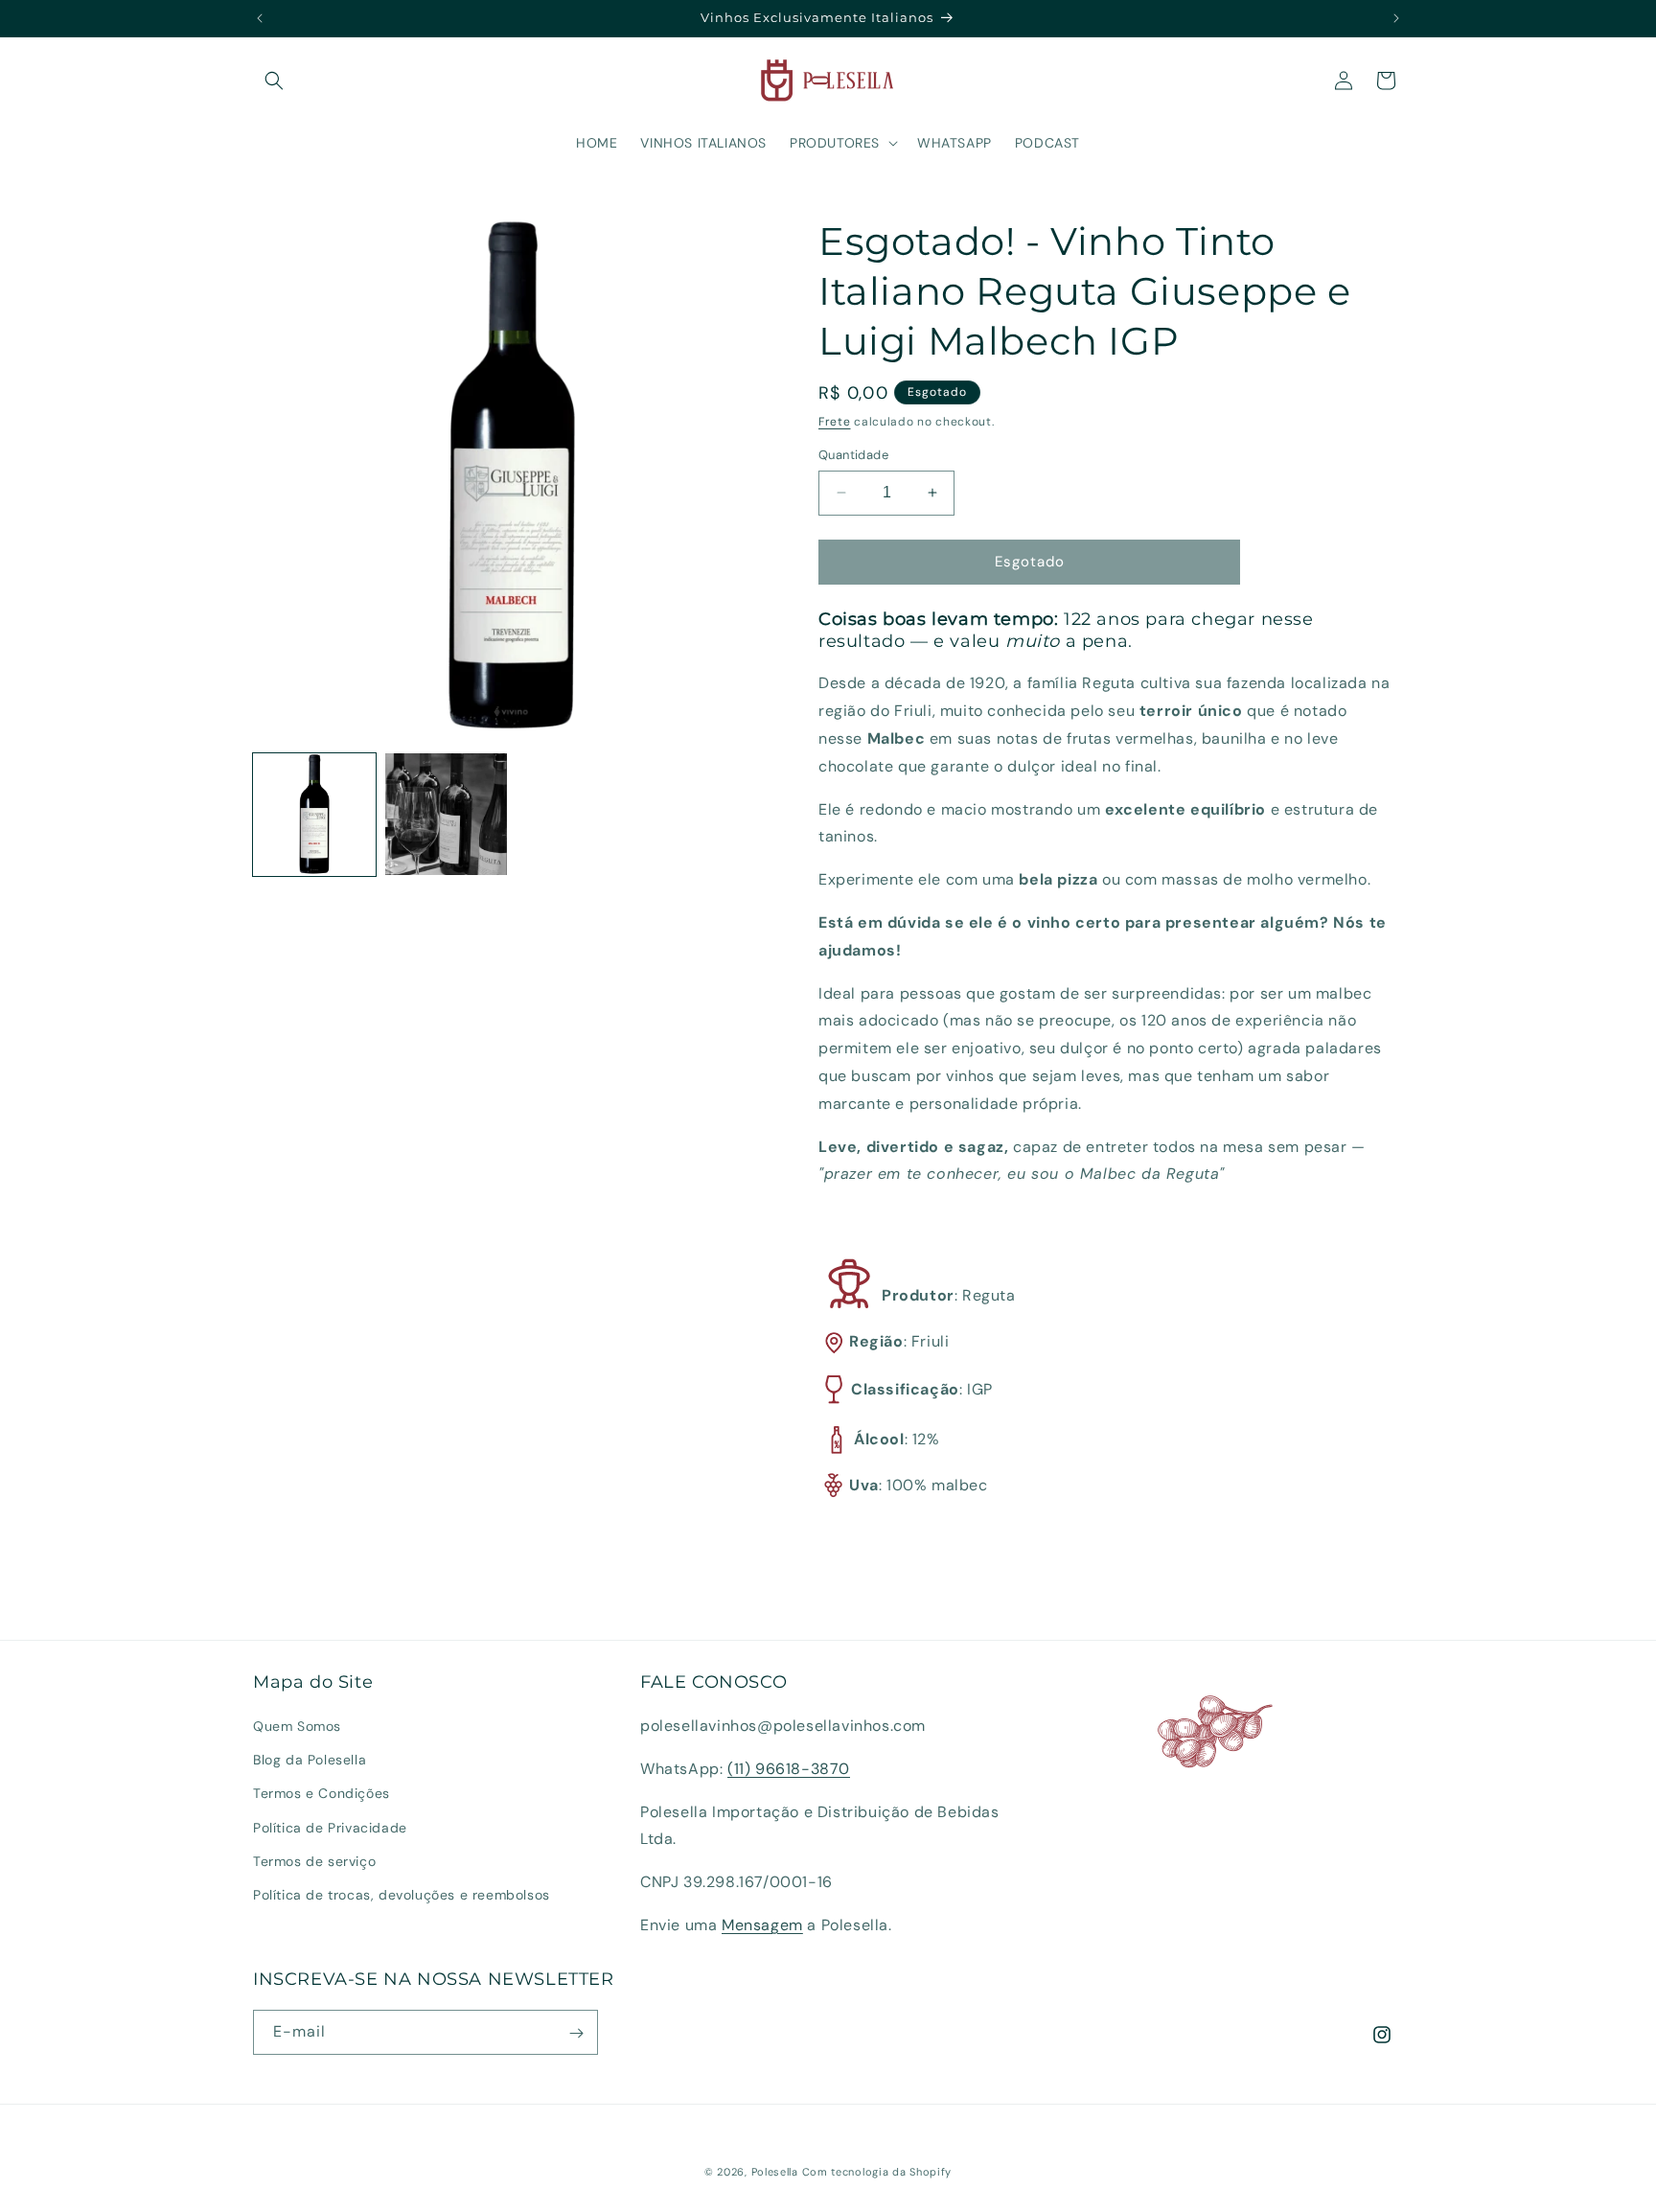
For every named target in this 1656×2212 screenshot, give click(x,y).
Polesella (775, 2172)
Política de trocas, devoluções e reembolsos (402, 1895)
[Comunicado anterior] (260, 18)
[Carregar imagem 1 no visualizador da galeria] (314, 815)
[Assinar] (576, 2033)
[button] (274, 81)
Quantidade (853, 455)
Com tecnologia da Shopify (877, 2172)
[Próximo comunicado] (1396, 18)
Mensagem (762, 1925)
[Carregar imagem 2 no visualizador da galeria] (447, 815)
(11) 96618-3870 (789, 1769)
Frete (835, 422)
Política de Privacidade (330, 1828)
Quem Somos (297, 1726)
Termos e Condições (322, 1794)
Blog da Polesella (310, 1761)
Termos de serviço (314, 1861)
